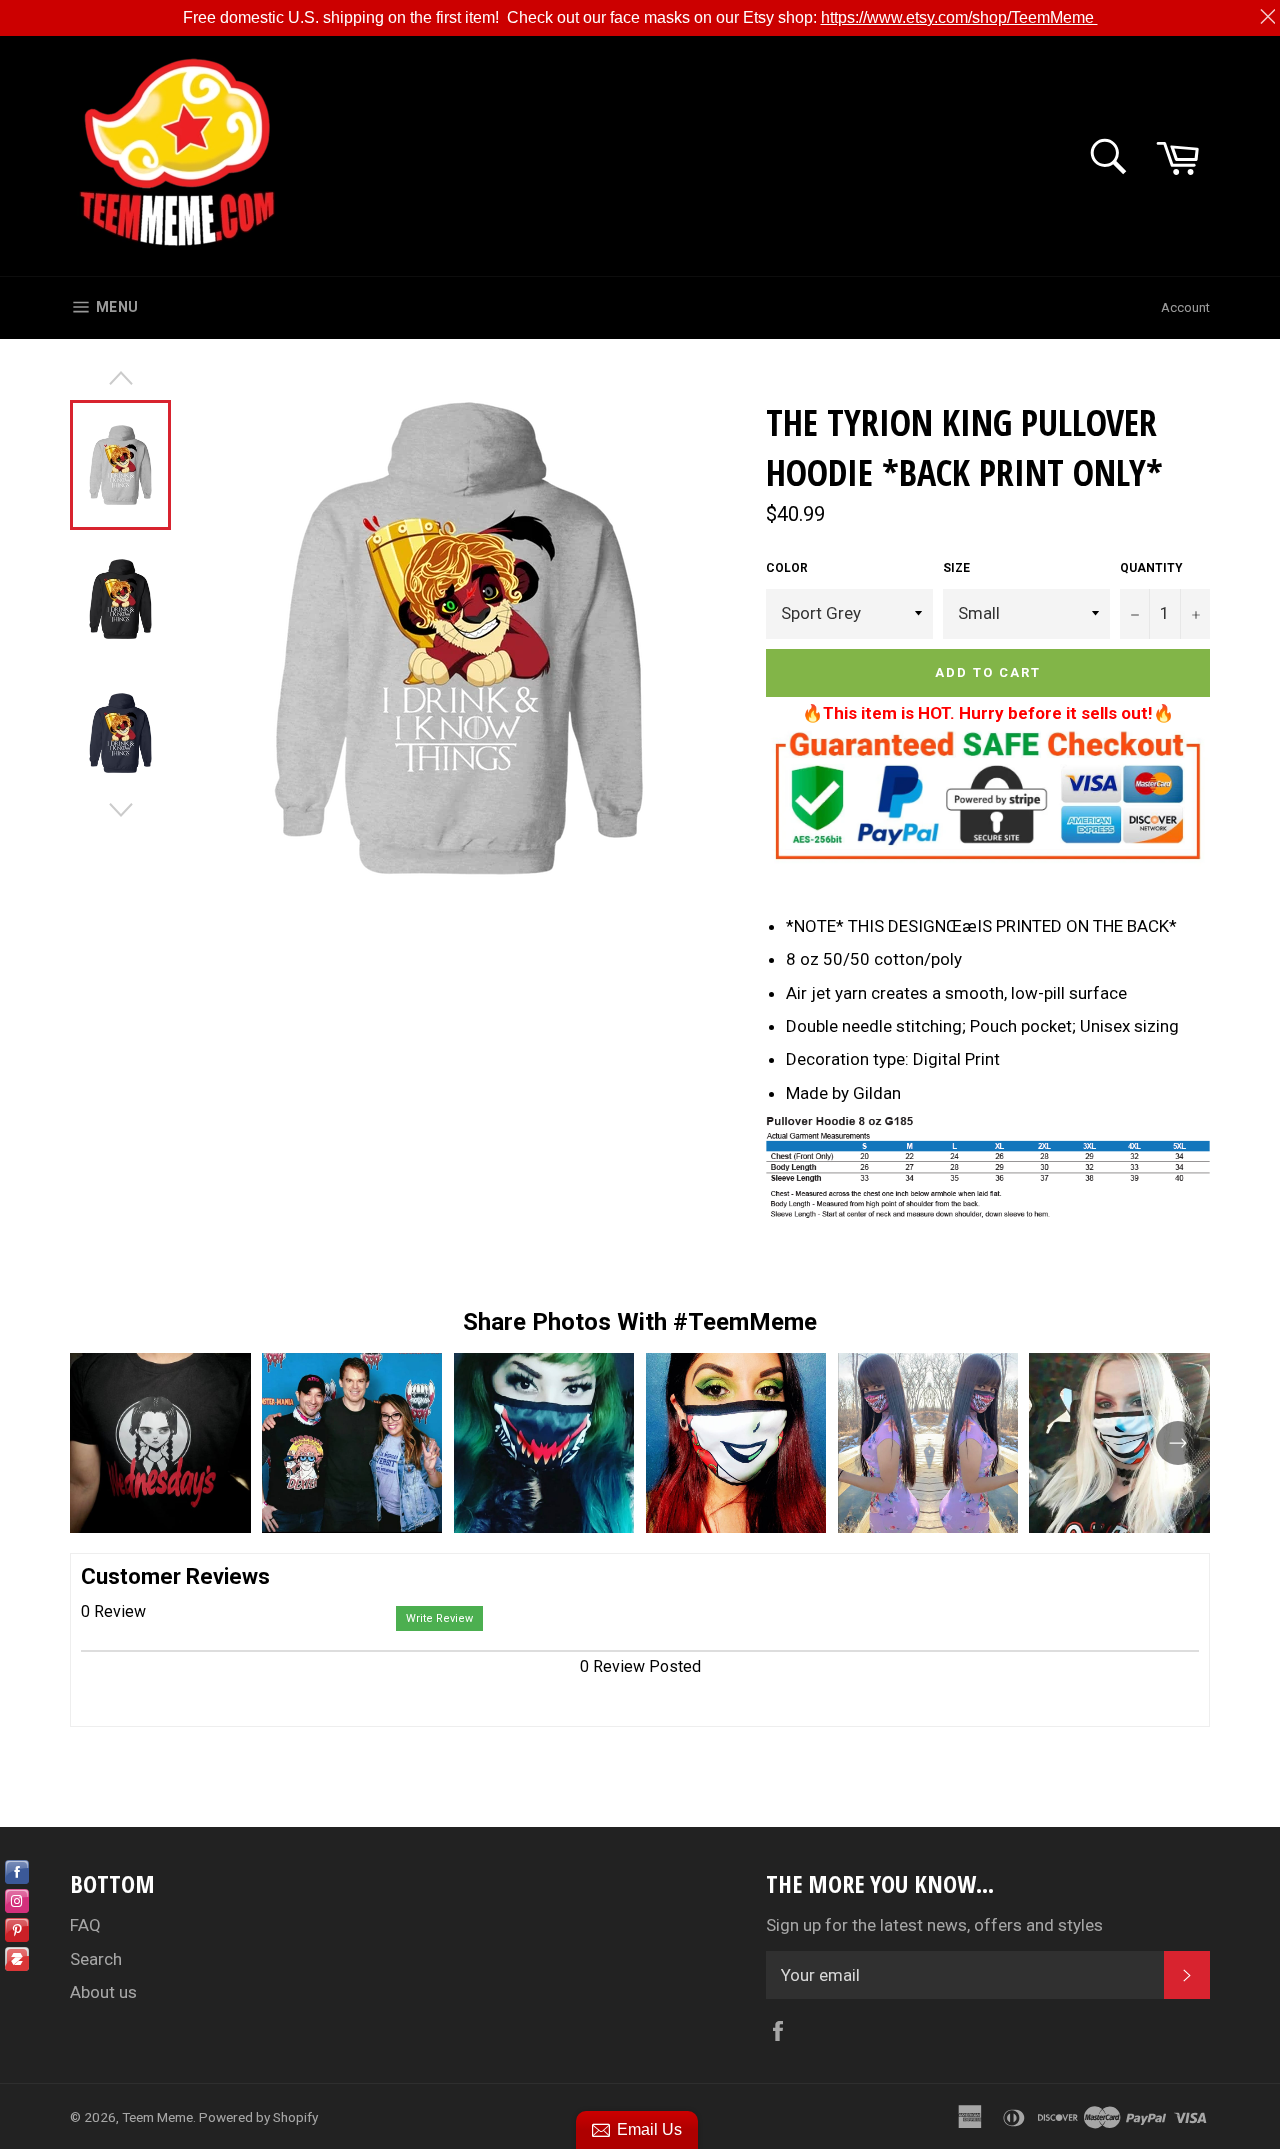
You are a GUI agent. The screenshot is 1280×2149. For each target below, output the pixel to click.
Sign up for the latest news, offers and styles (934, 1925)
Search (96, 1959)
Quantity (1151, 568)
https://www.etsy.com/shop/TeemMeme (959, 17)
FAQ (85, 1925)
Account (1185, 307)
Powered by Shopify (258, 2117)
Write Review (439, 1618)
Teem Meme (157, 2117)
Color (787, 568)
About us (103, 1992)
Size (956, 568)
